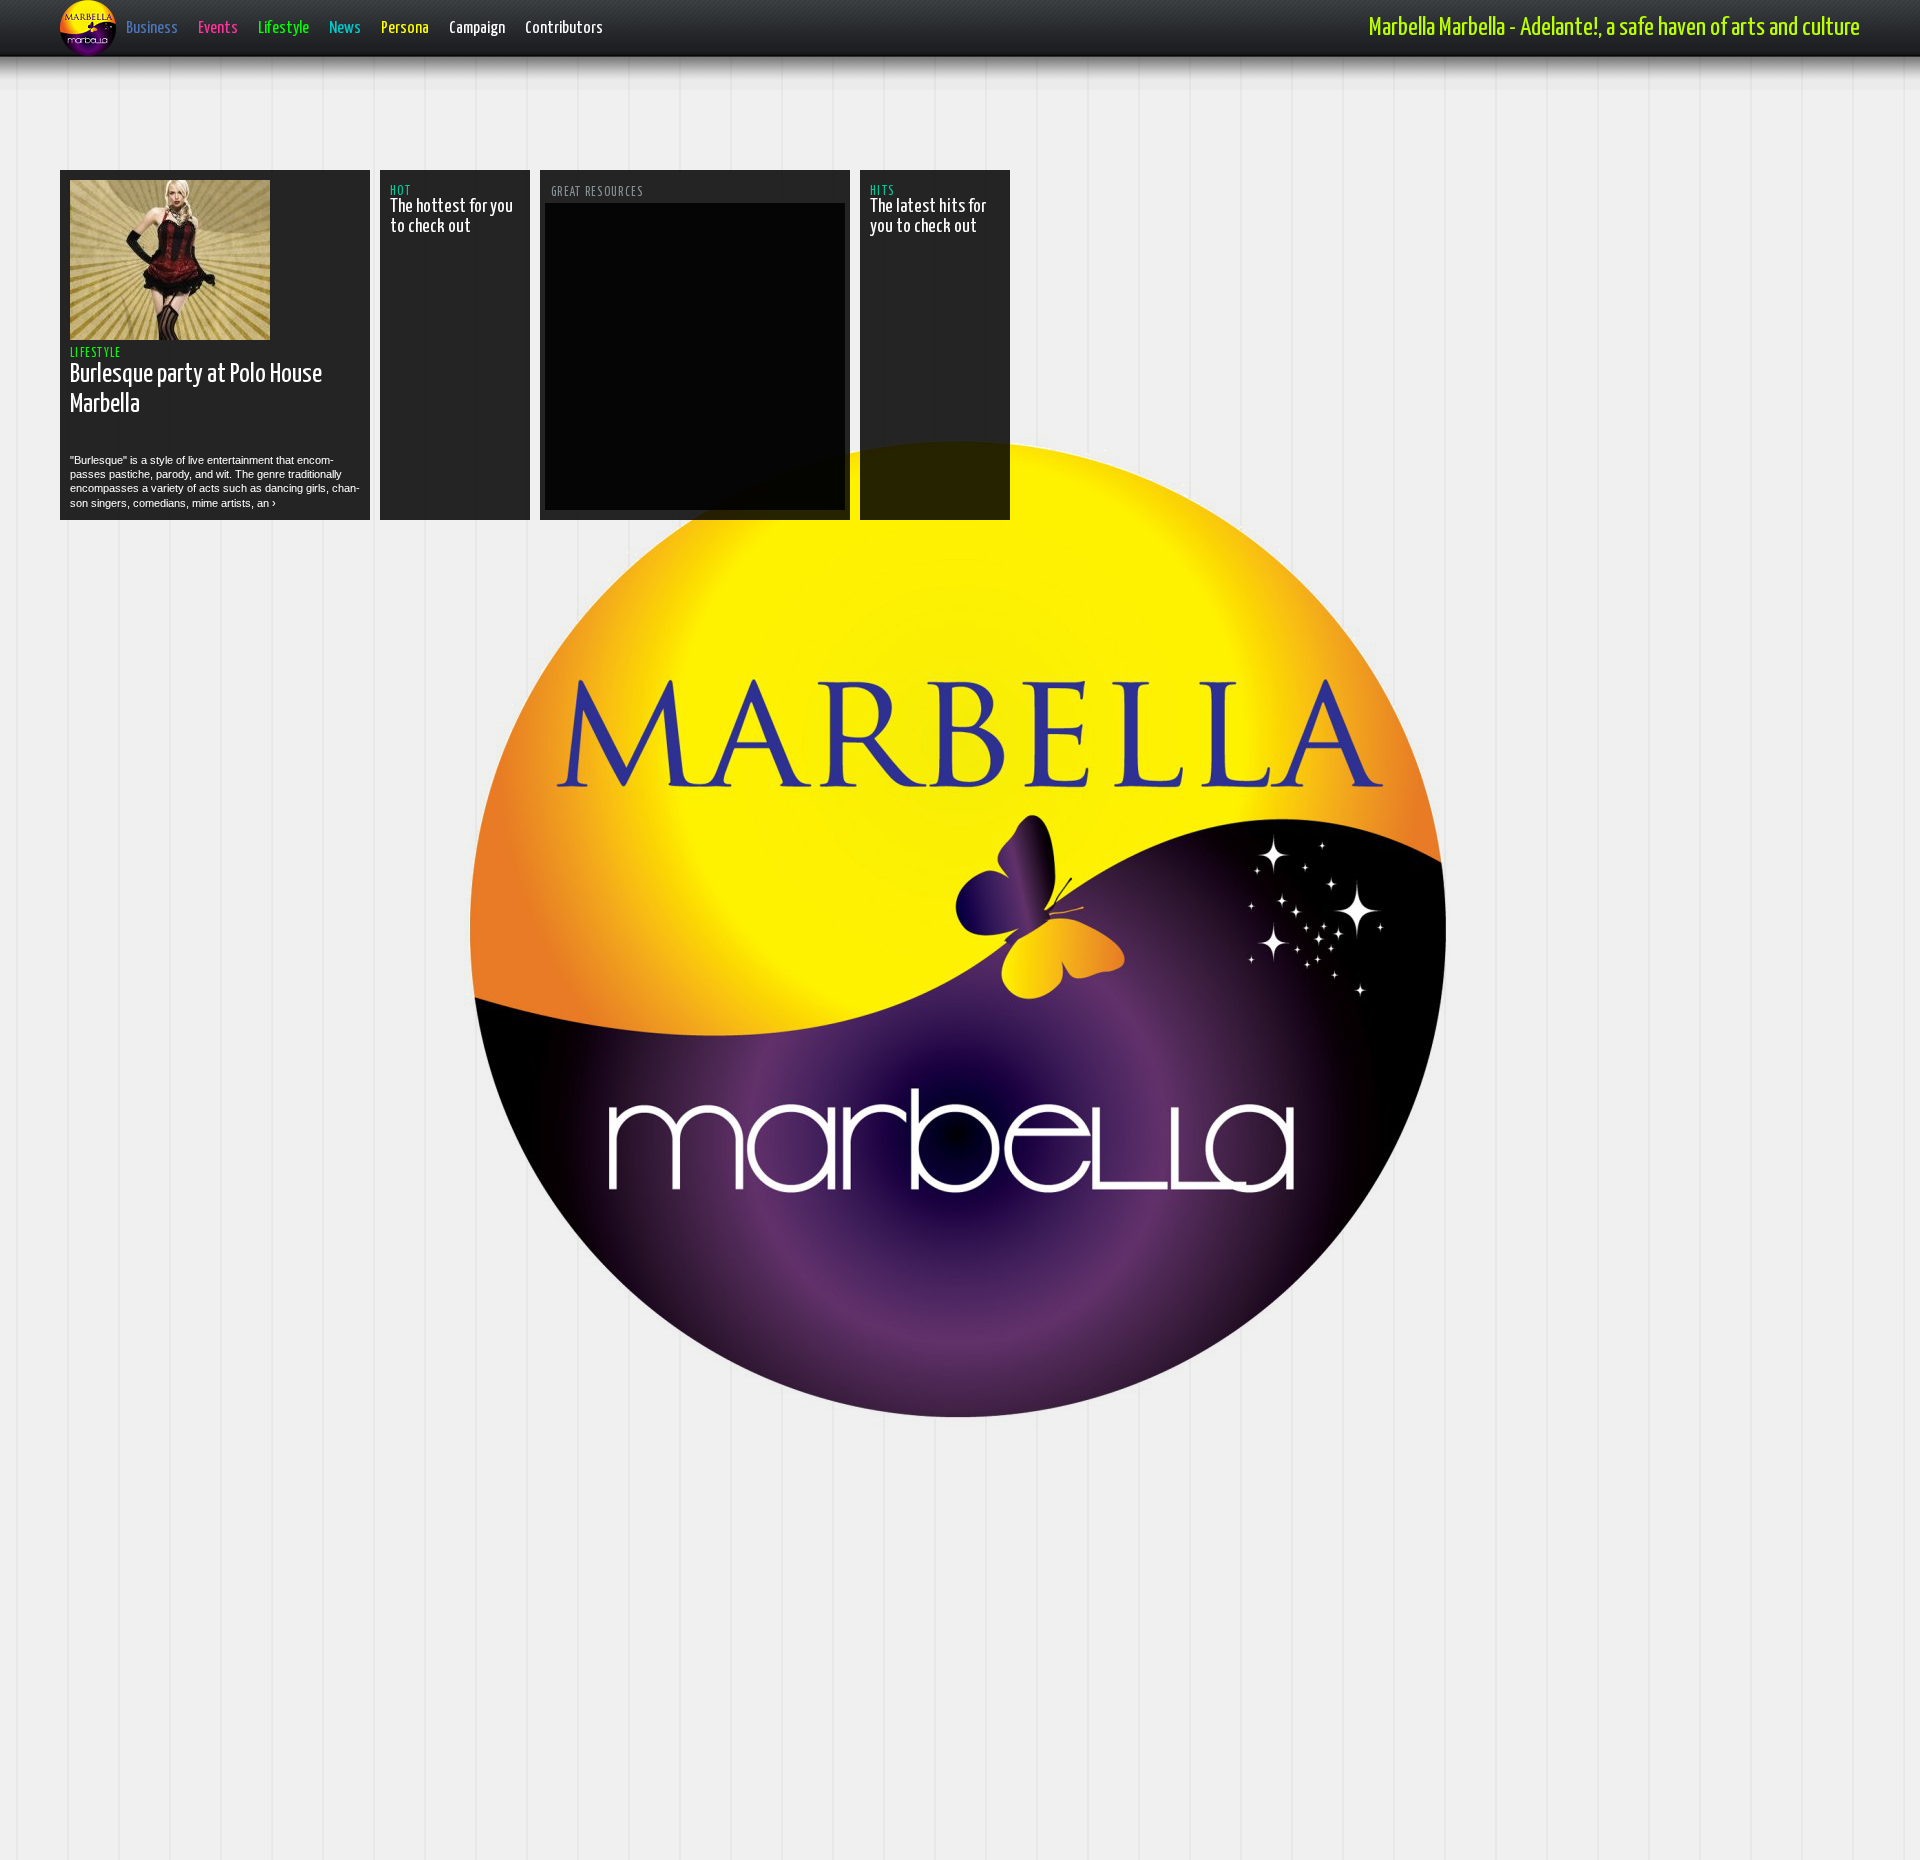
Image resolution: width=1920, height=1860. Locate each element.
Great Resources (597, 192)
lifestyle (96, 353)
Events (218, 28)
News (345, 28)
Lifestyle (283, 28)
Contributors (564, 28)
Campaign (477, 28)
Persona (405, 28)
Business (152, 28)
